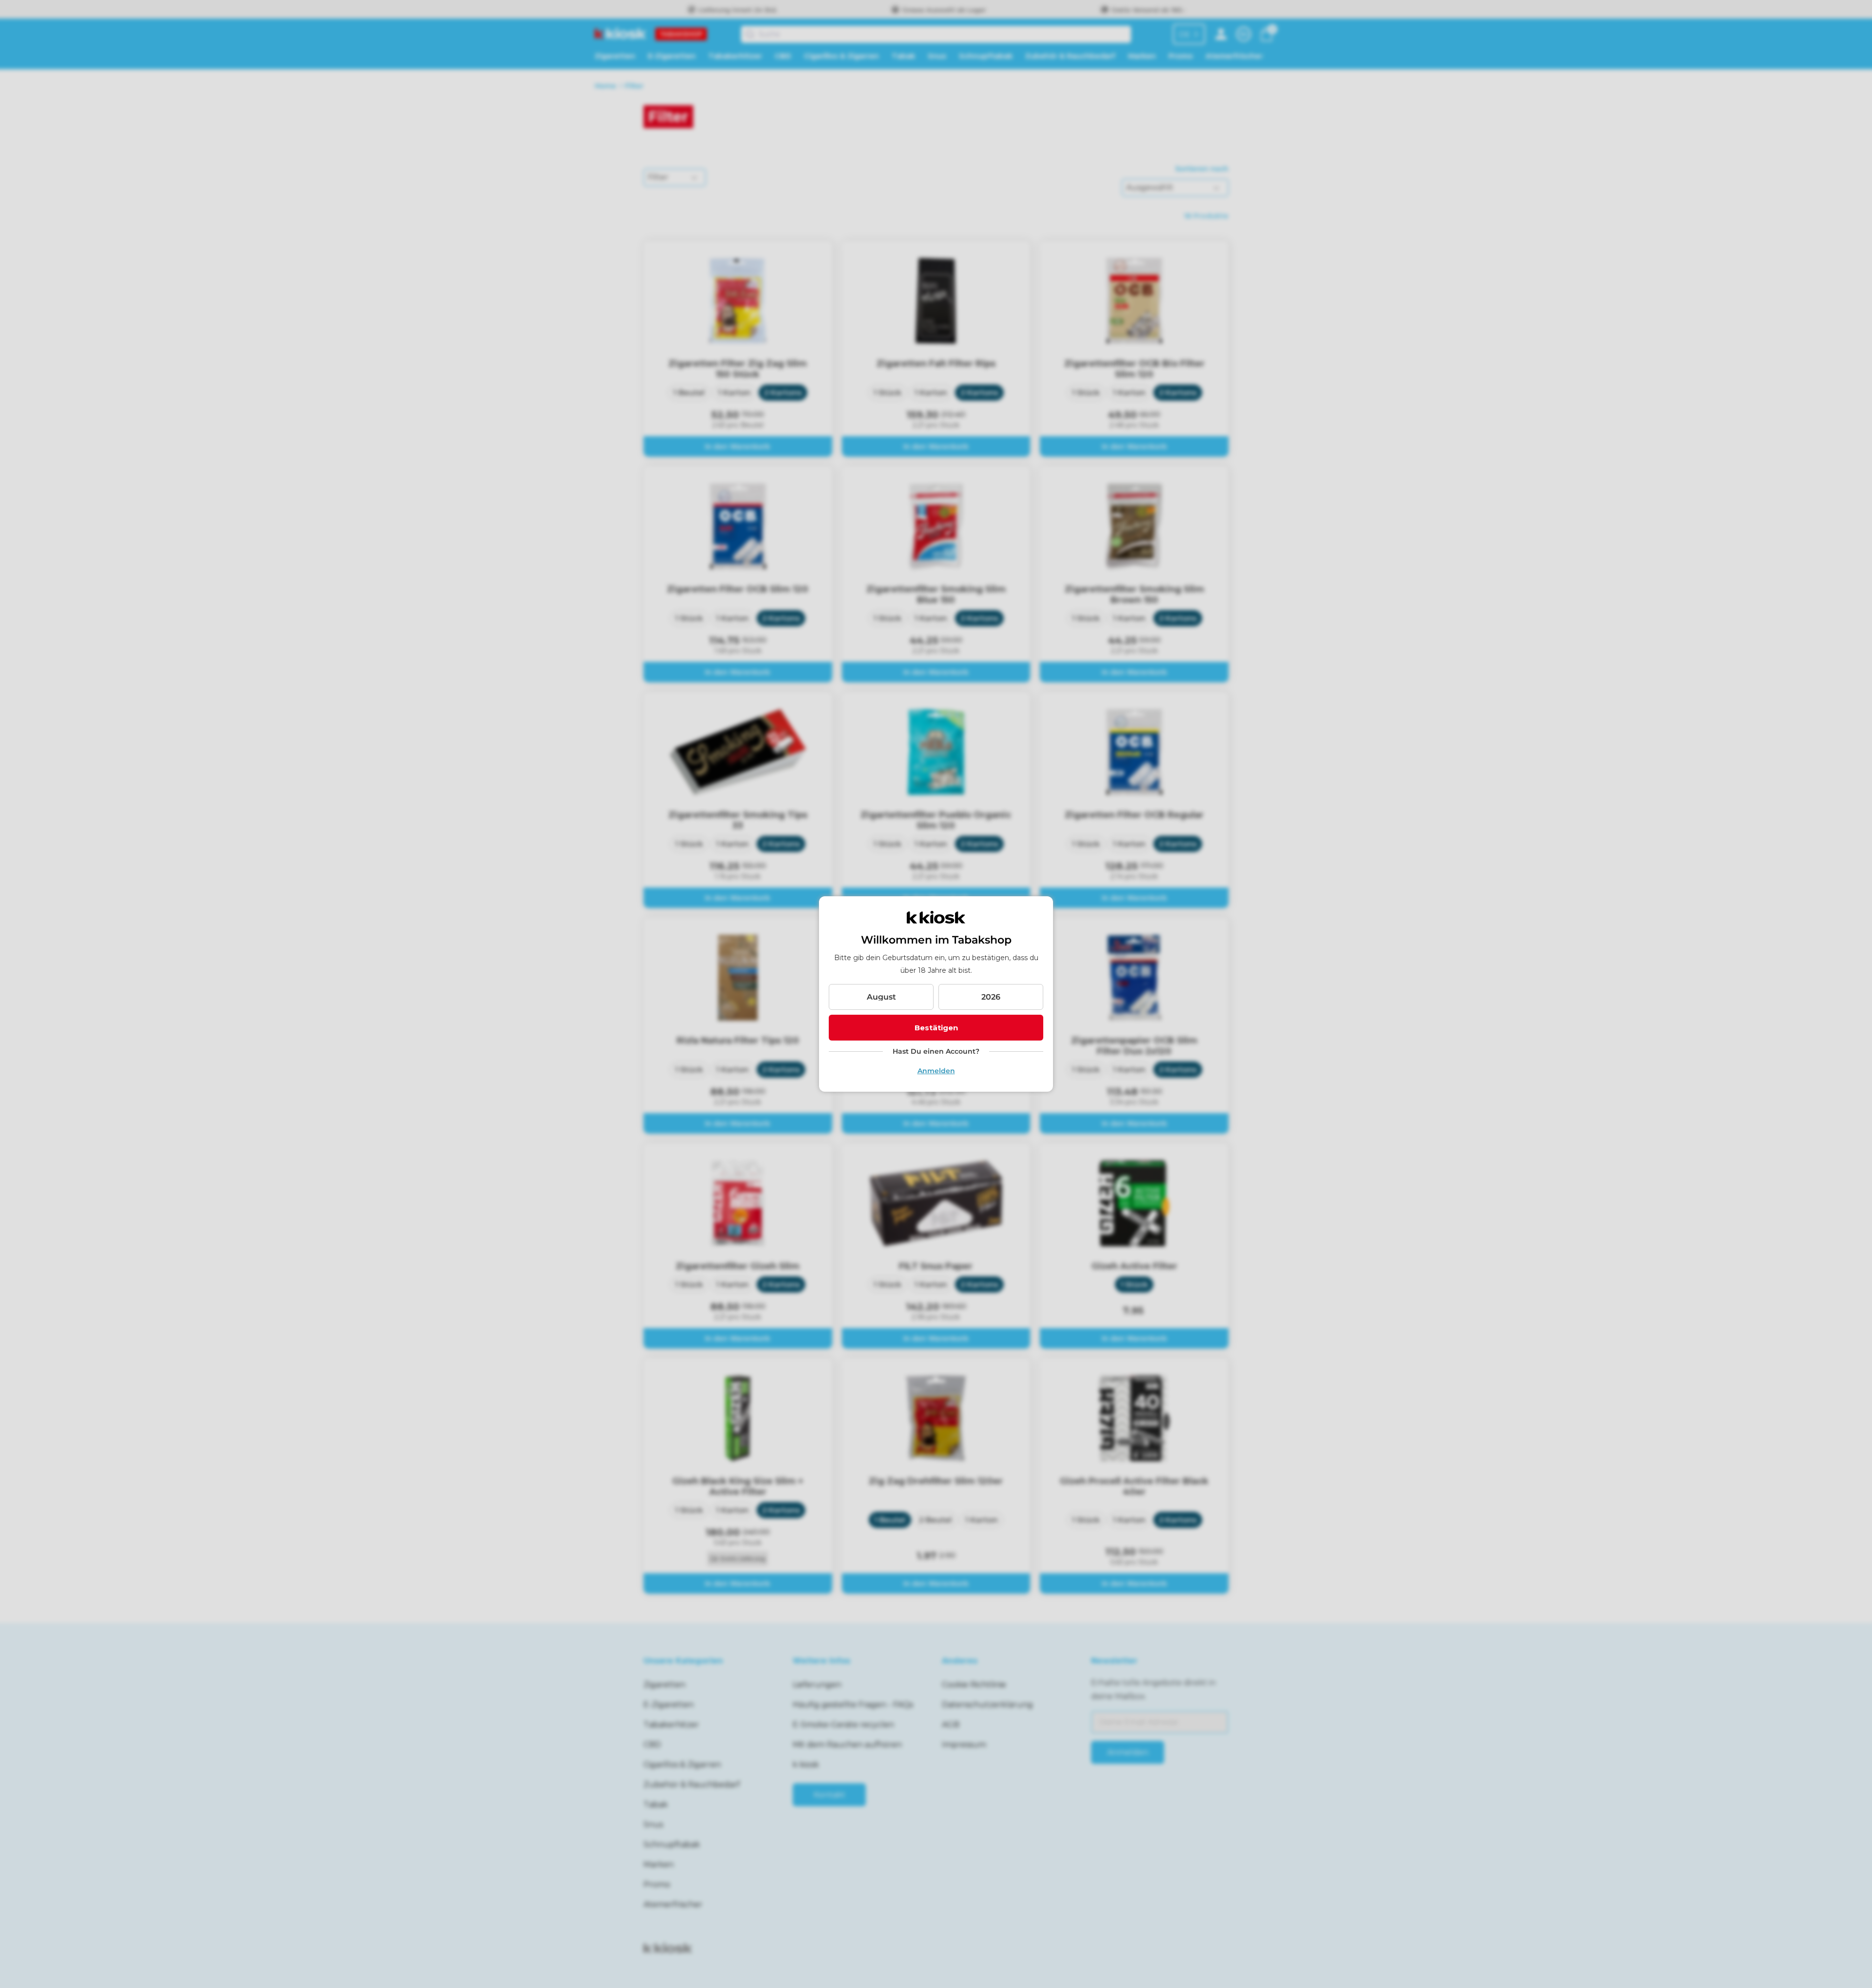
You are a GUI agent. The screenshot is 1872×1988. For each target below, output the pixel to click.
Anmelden (936, 1071)
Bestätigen (936, 1028)
